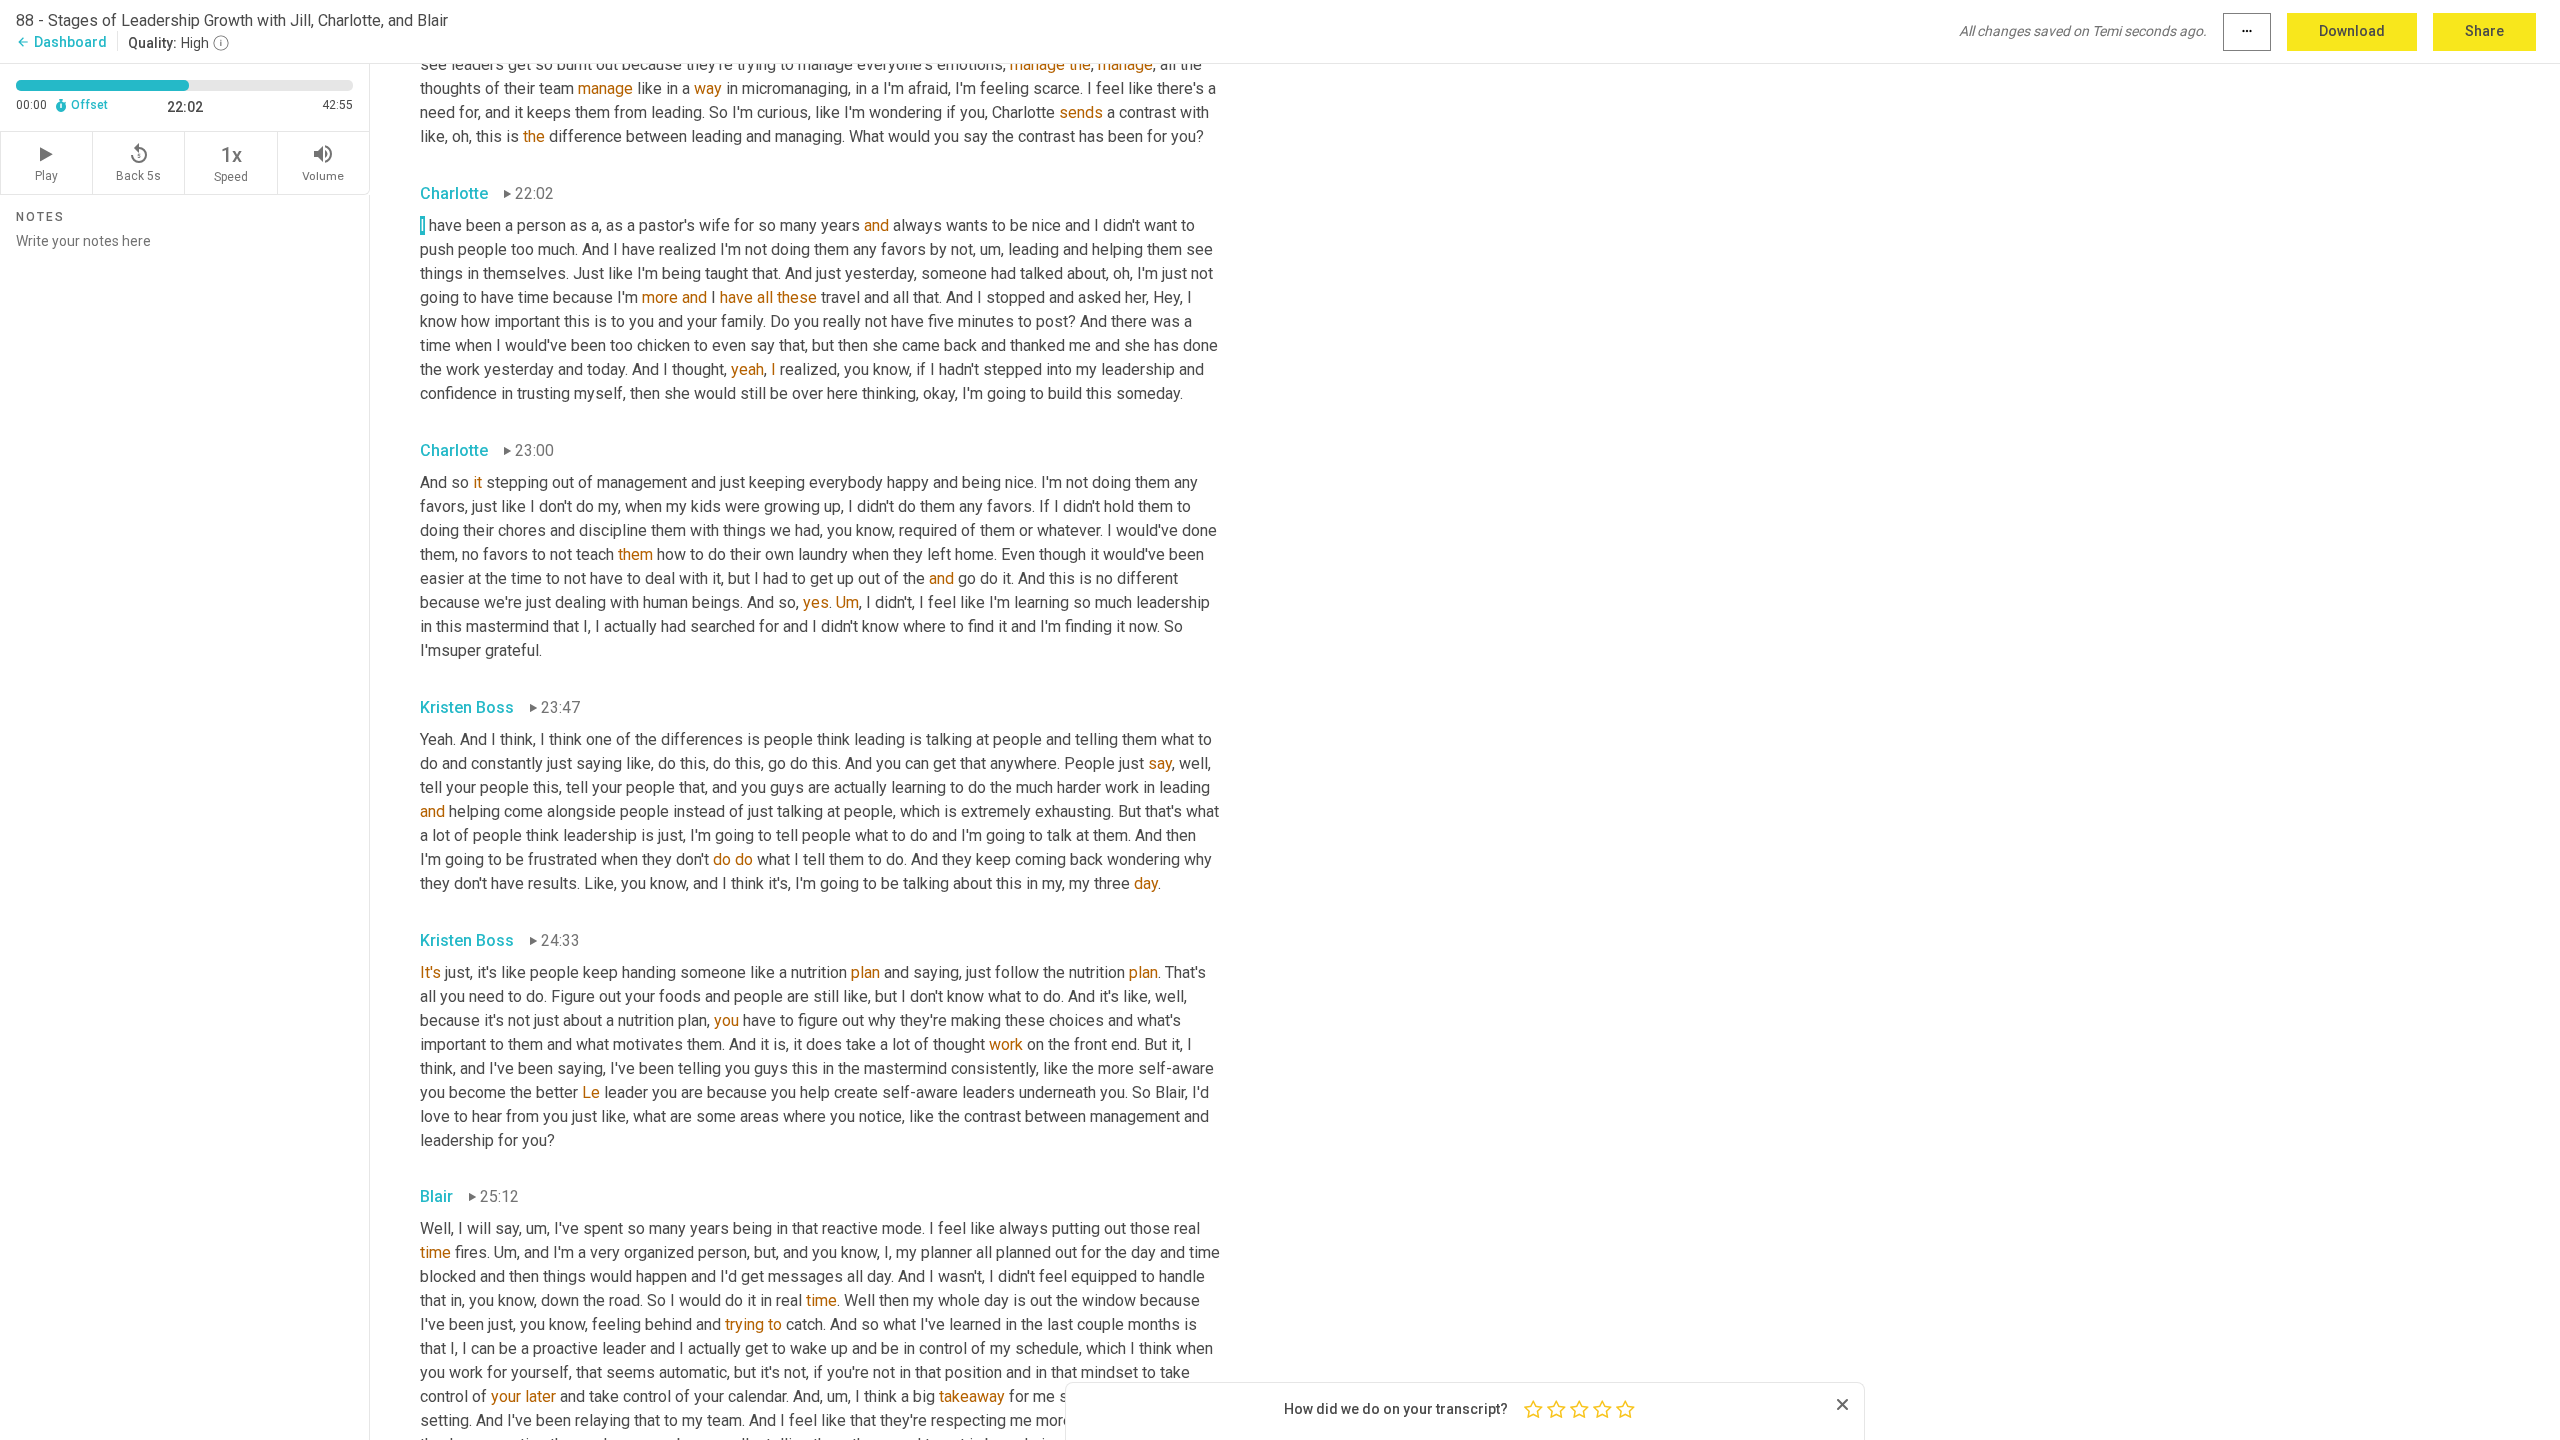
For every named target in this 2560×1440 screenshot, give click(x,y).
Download (2352, 31)
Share (2484, 31)
